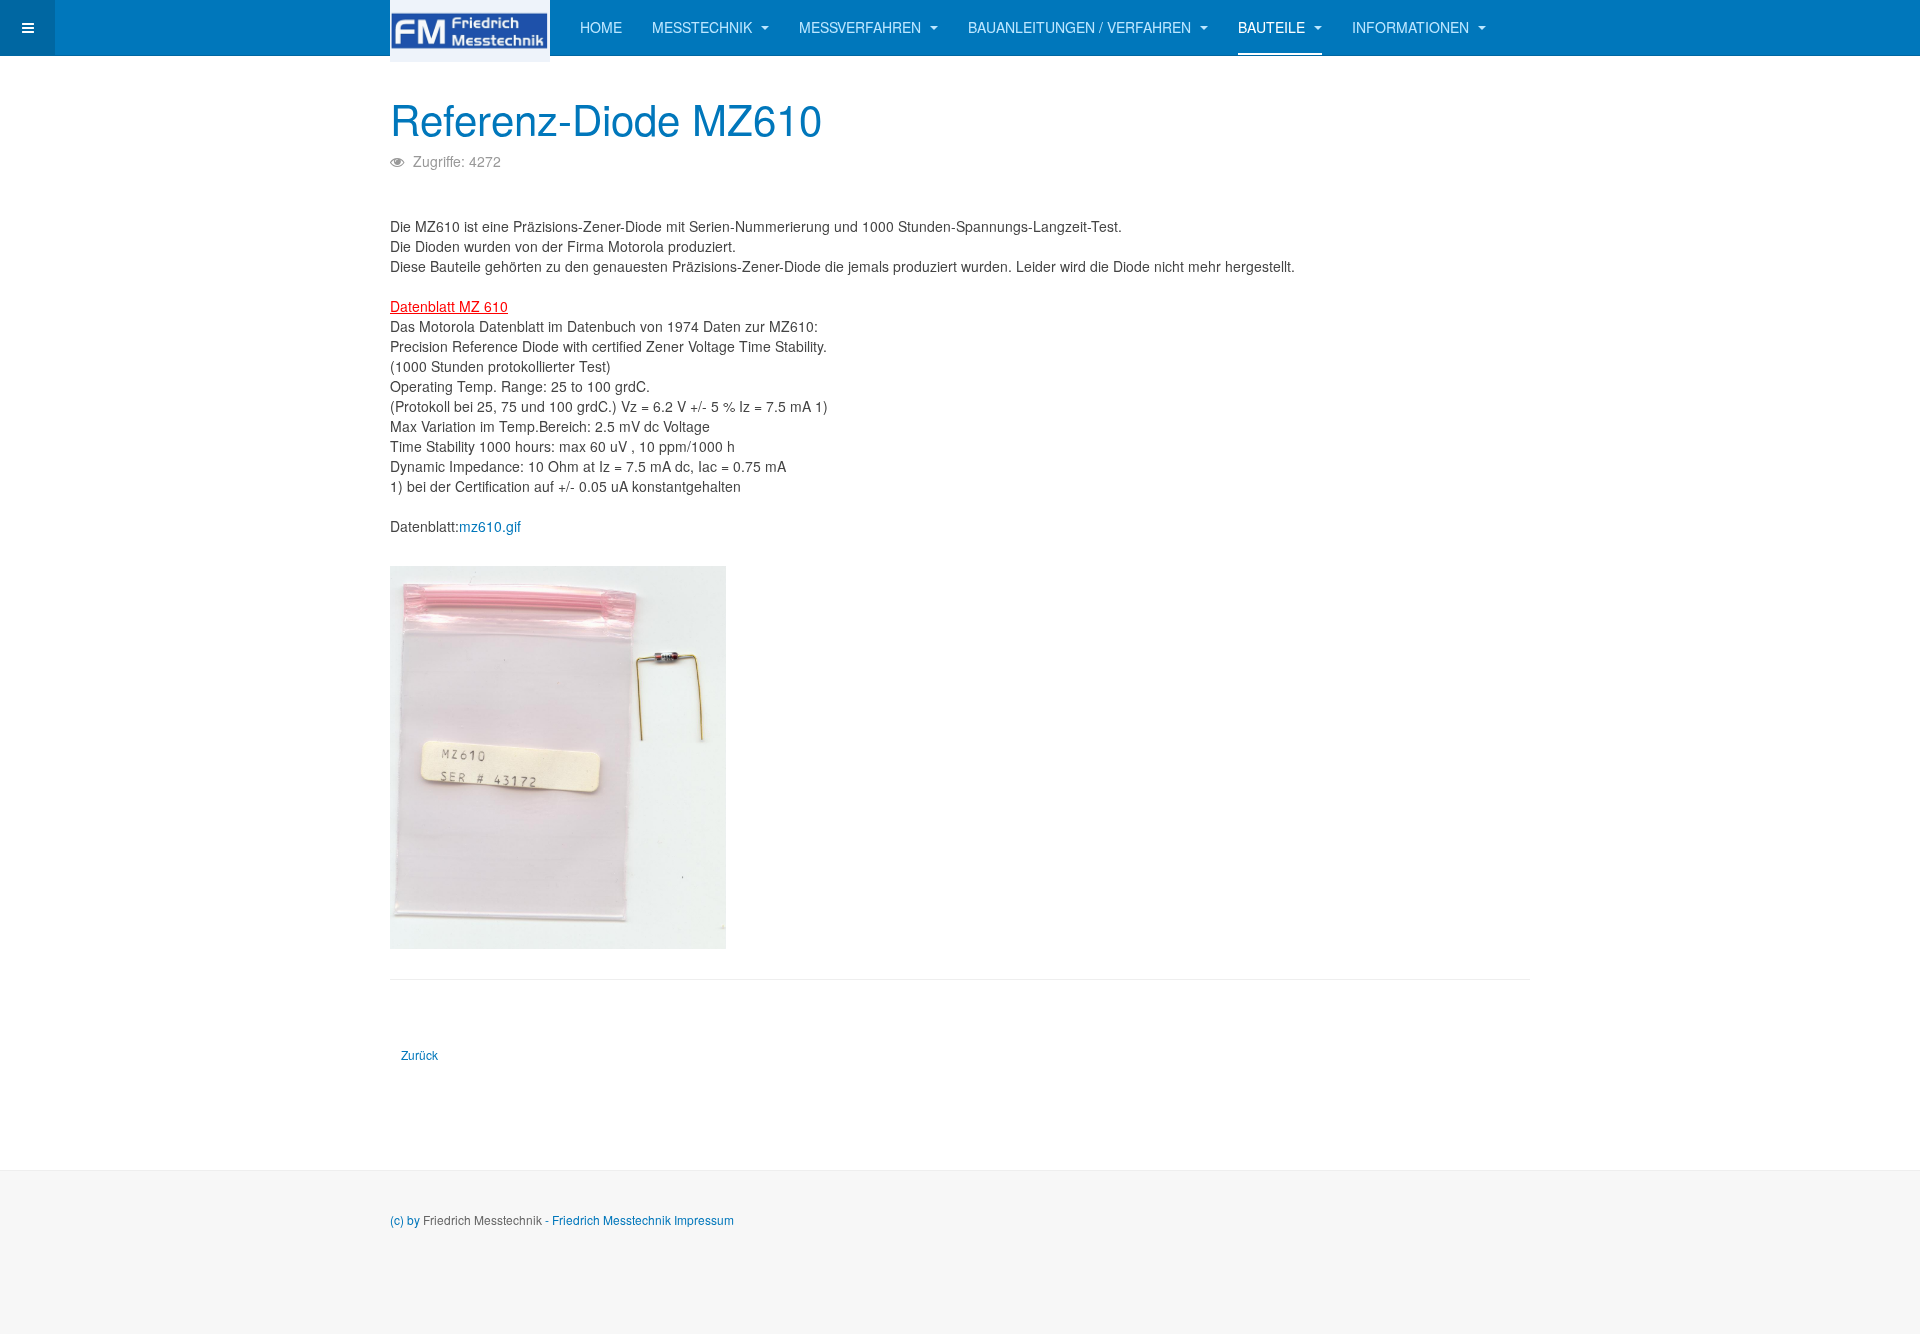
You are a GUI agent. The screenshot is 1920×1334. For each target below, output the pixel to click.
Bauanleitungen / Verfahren (1081, 27)
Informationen (1412, 27)
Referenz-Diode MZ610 (606, 118)
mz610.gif (490, 526)
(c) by (405, 1219)
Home (601, 27)
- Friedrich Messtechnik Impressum (639, 1219)
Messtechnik (704, 27)
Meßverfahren (862, 27)
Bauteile (1273, 27)
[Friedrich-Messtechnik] (470, 27)
